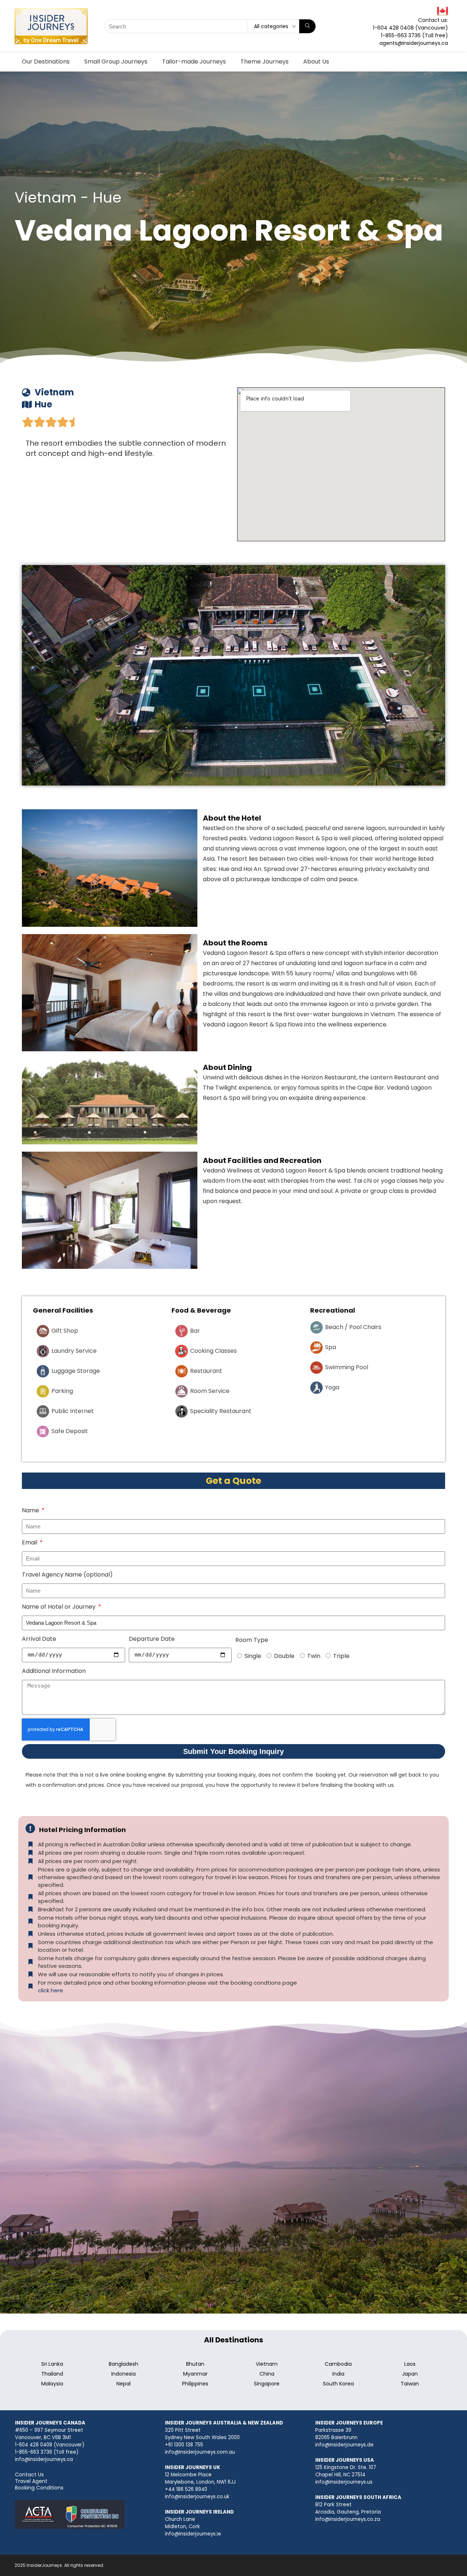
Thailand (52, 2374)
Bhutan (195, 2364)
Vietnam (267, 2364)
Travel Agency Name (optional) (67, 1575)
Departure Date (152, 1639)
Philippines (195, 2384)
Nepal (123, 2384)
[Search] (307, 26)
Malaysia (52, 2384)
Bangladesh (123, 2364)
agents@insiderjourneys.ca (414, 43)
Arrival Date (39, 1639)
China (267, 2374)
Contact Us (29, 2475)
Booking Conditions (39, 2488)
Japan (410, 2374)
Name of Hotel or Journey (59, 1607)
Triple (341, 1656)
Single (253, 1656)
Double (284, 1656)
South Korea (338, 2384)
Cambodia (338, 2364)
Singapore (267, 2384)
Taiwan (410, 2384)
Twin (314, 1656)
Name (31, 1510)
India (338, 2374)
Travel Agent (31, 2481)
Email (30, 1542)
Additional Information (54, 1671)
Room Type (252, 1640)
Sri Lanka (52, 2364)
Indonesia (123, 2374)
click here (51, 1990)
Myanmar (195, 2374)
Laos (410, 2364)
